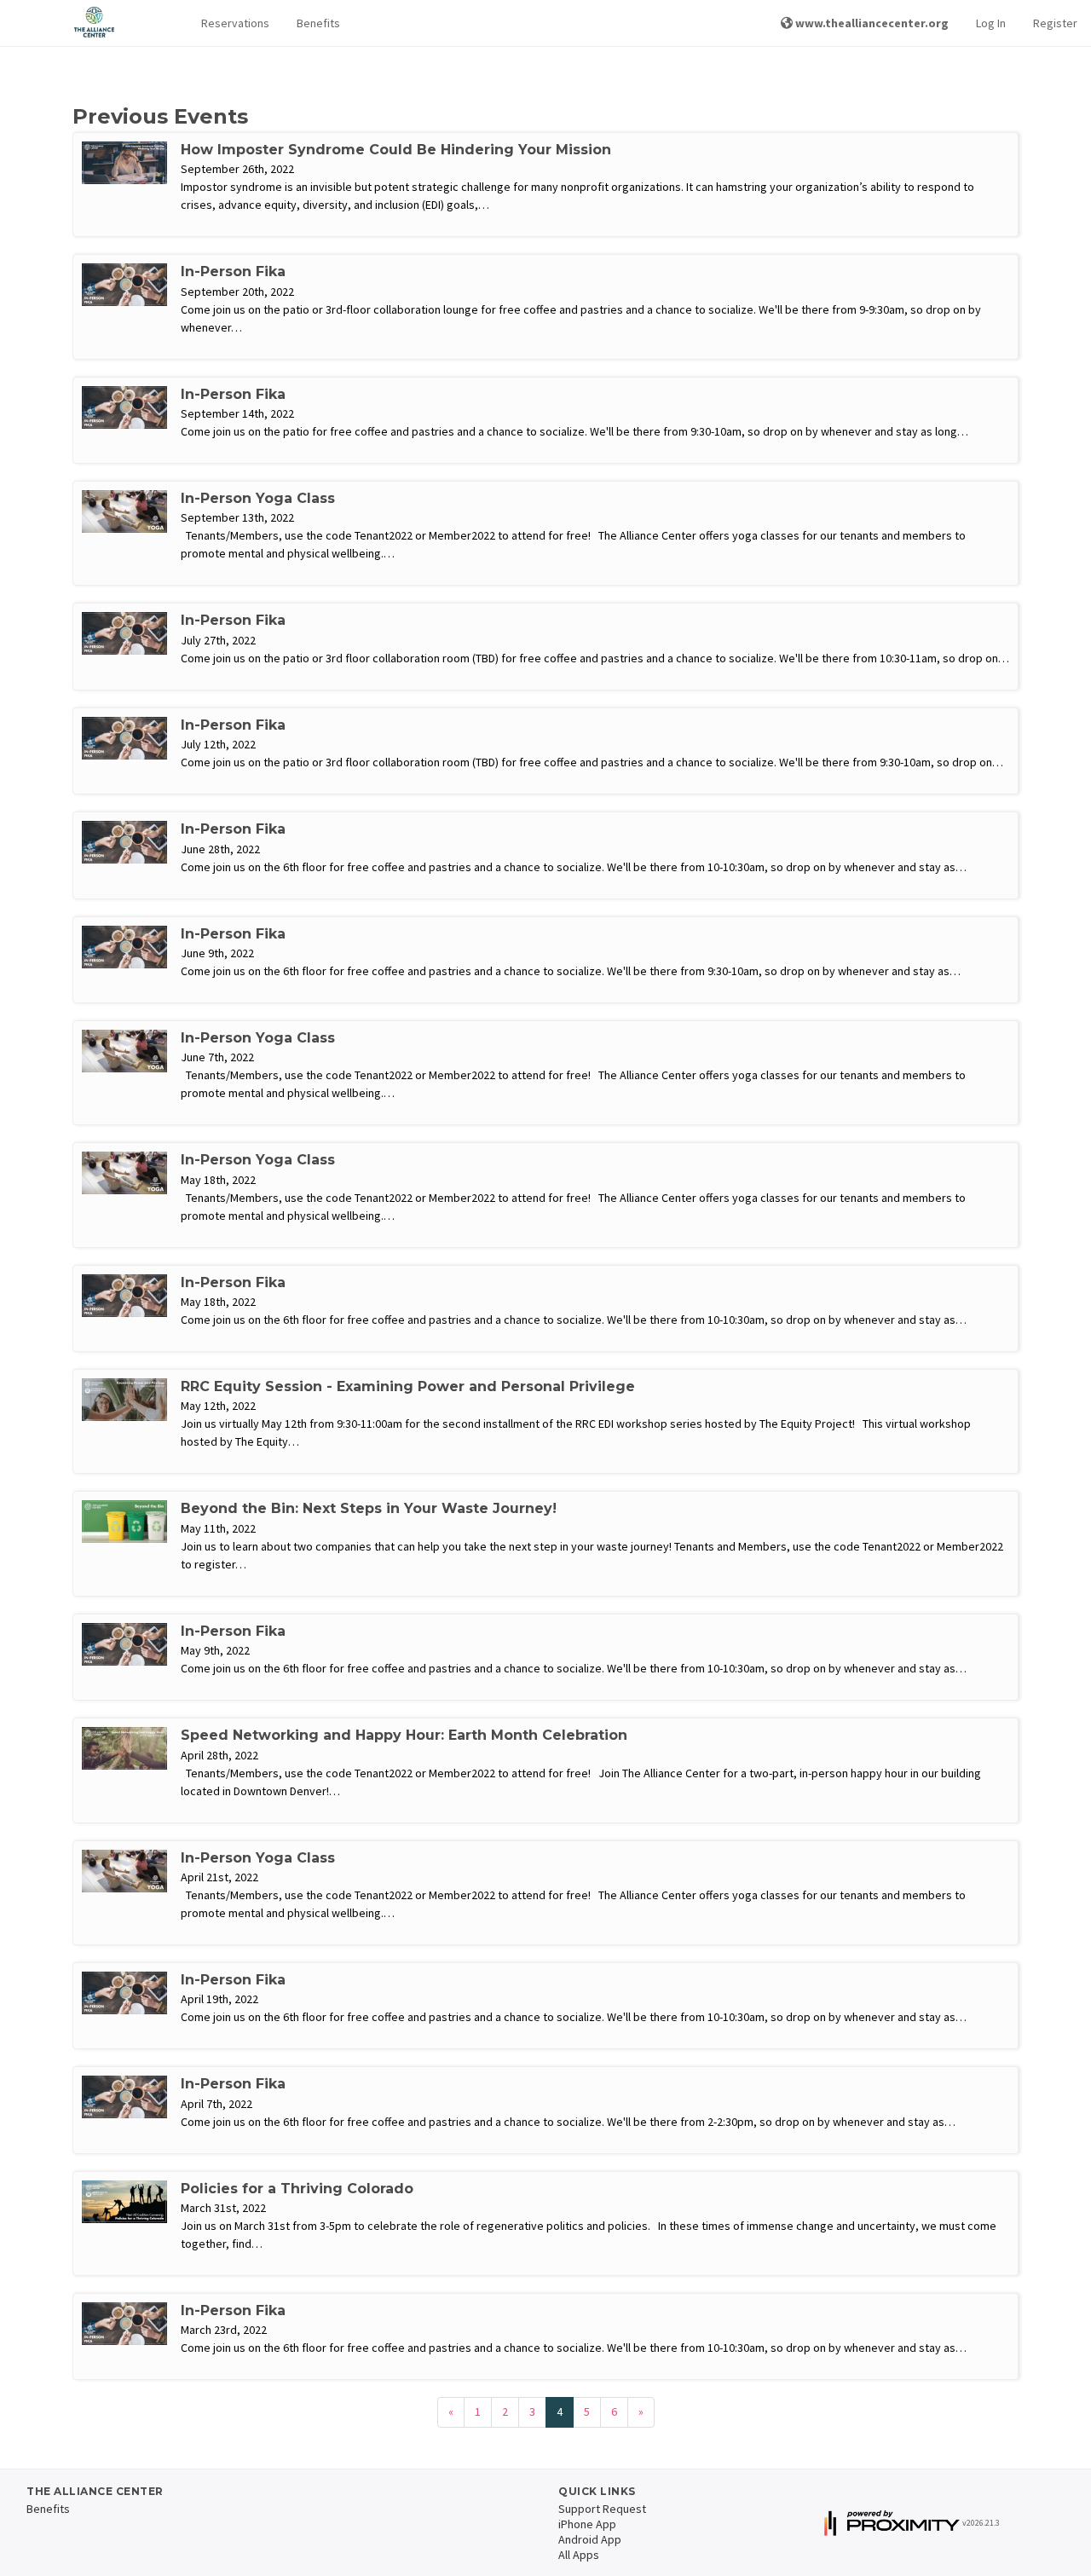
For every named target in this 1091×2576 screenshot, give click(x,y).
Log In (991, 23)
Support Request (602, 2509)
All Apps (579, 2555)
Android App (590, 2539)
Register (1055, 23)
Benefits (318, 23)
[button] (235, 23)
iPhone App (587, 2524)
